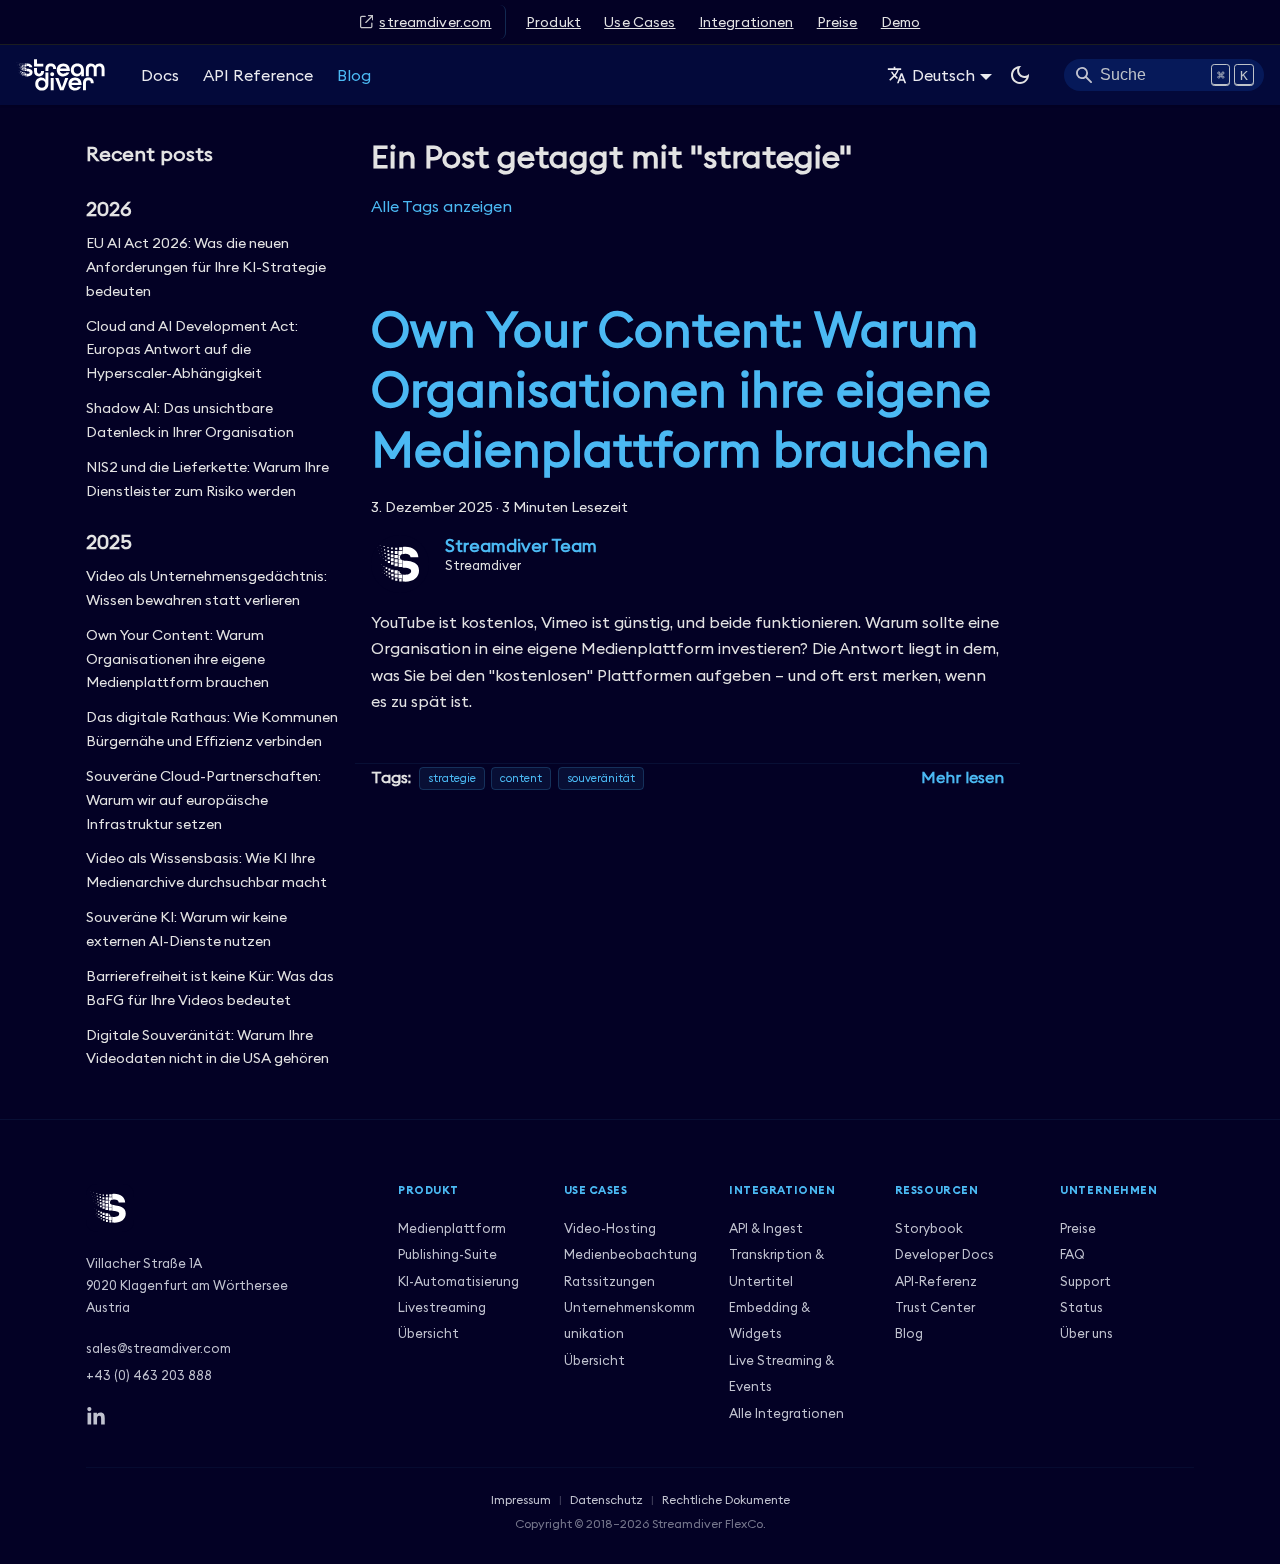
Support (1085, 1281)
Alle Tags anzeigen (441, 206)
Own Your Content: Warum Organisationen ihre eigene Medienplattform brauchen (177, 659)
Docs (160, 75)
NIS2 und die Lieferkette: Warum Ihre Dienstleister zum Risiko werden (207, 479)
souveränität (601, 779)
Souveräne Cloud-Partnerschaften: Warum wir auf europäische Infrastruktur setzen (203, 800)
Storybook (929, 1228)
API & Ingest (766, 1228)
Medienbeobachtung (630, 1254)
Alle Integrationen (786, 1413)
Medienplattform (452, 1228)
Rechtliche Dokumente (726, 1499)
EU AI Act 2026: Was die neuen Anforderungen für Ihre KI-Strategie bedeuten (206, 267)
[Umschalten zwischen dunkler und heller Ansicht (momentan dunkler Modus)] (1020, 75)
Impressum (521, 1499)
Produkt (553, 22)
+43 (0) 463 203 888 (149, 1375)
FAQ (1072, 1254)
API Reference (258, 75)
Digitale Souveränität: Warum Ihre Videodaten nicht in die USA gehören (207, 1047)
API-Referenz (936, 1281)
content (521, 779)
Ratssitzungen (609, 1281)
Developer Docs (944, 1254)
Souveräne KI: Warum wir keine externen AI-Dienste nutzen (186, 929)
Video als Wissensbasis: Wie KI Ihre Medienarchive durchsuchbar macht (206, 870)
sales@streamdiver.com (158, 1348)
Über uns (1086, 1333)
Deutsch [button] (943, 75)
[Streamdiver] (226, 1208)
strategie (452, 779)
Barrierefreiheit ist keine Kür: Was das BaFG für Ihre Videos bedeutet (210, 988)
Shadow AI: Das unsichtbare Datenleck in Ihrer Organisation (190, 420)
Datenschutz (606, 1499)
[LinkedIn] (96, 1417)
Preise (837, 22)
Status (1081, 1307)
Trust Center (935, 1307)
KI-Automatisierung (458, 1281)
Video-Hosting (610, 1228)
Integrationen (746, 22)
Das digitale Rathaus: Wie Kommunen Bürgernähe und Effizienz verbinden (212, 729)
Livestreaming (442, 1307)
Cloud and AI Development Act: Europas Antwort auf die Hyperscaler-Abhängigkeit (192, 350)
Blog (354, 75)
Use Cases (639, 22)
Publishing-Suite (447, 1254)
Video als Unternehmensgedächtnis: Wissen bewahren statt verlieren (206, 588)
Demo (901, 22)
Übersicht (428, 1333)
